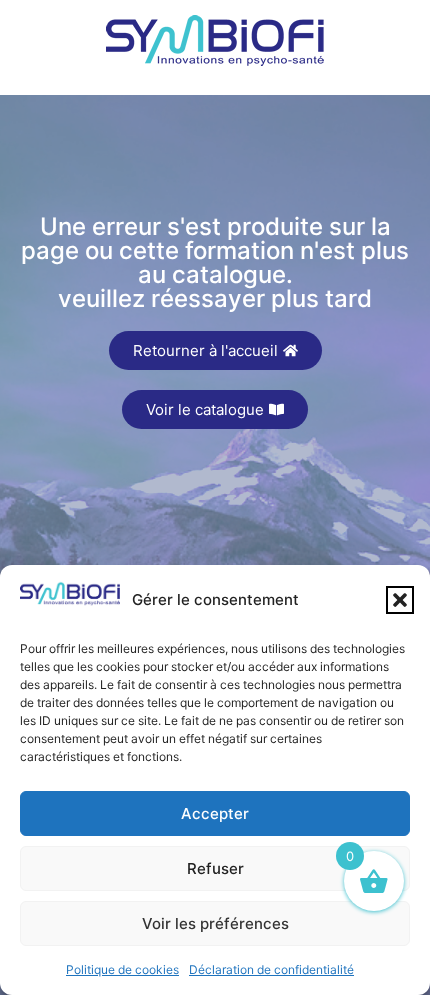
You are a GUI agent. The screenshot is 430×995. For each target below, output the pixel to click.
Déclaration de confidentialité (271, 969)
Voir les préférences (215, 923)
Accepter (215, 813)
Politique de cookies (122, 969)
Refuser (215, 868)
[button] (400, 600)
